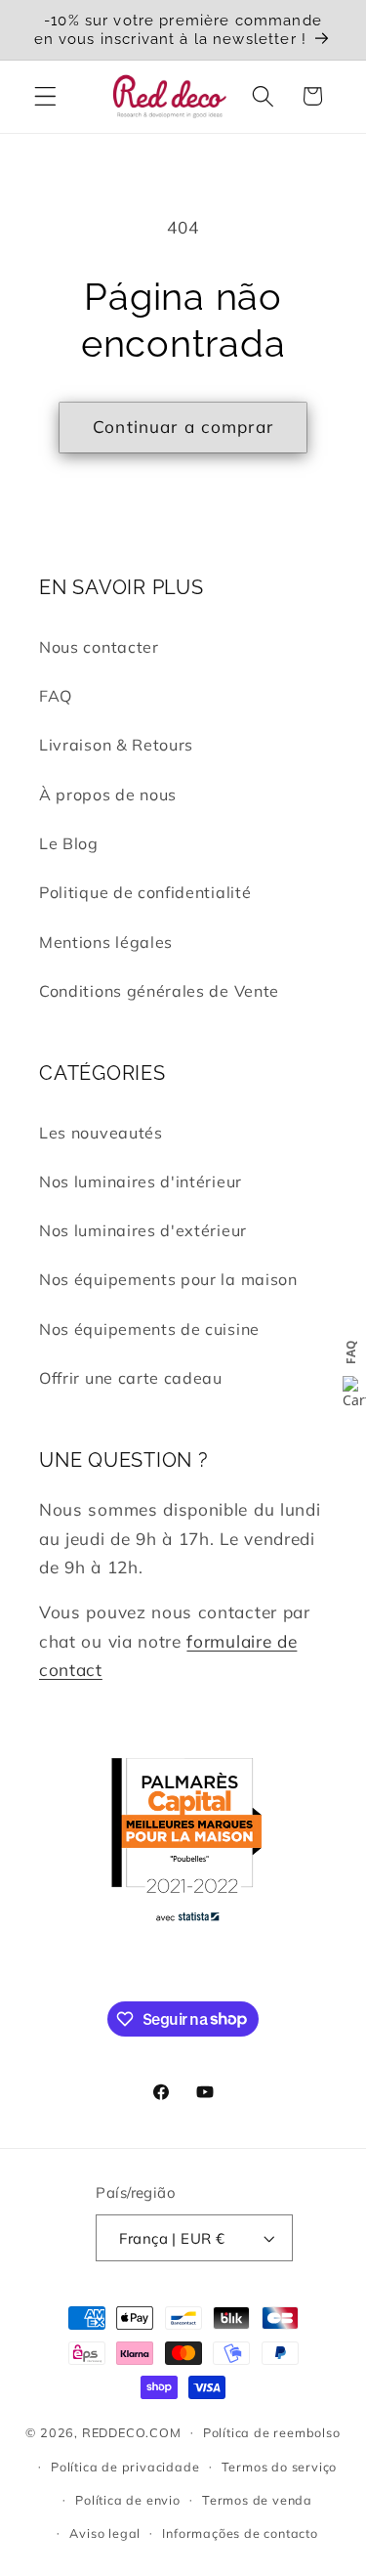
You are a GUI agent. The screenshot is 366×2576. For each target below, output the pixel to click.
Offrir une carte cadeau (131, 1378)
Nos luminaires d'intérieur (141, 1181)
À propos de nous (108, 794)
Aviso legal (105, 2533)
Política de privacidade (125, 2467)
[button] (45, 96)
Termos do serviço (280, 2467)
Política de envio (128, 2500)
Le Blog (69, 843)
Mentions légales (106, 942)
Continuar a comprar (183, 427)
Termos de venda (257, 2500)
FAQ (56, 696)
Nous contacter (99, 647)
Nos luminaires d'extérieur (143, 1230)
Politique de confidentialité (145, 892)
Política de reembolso (272, 2432)
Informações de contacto (240, 2533)
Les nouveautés (101, 1133)
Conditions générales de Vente (159, 991)
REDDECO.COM (132, 2431)
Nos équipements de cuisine (149, 1329)
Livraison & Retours (116, 745)
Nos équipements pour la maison (168, 1279)
